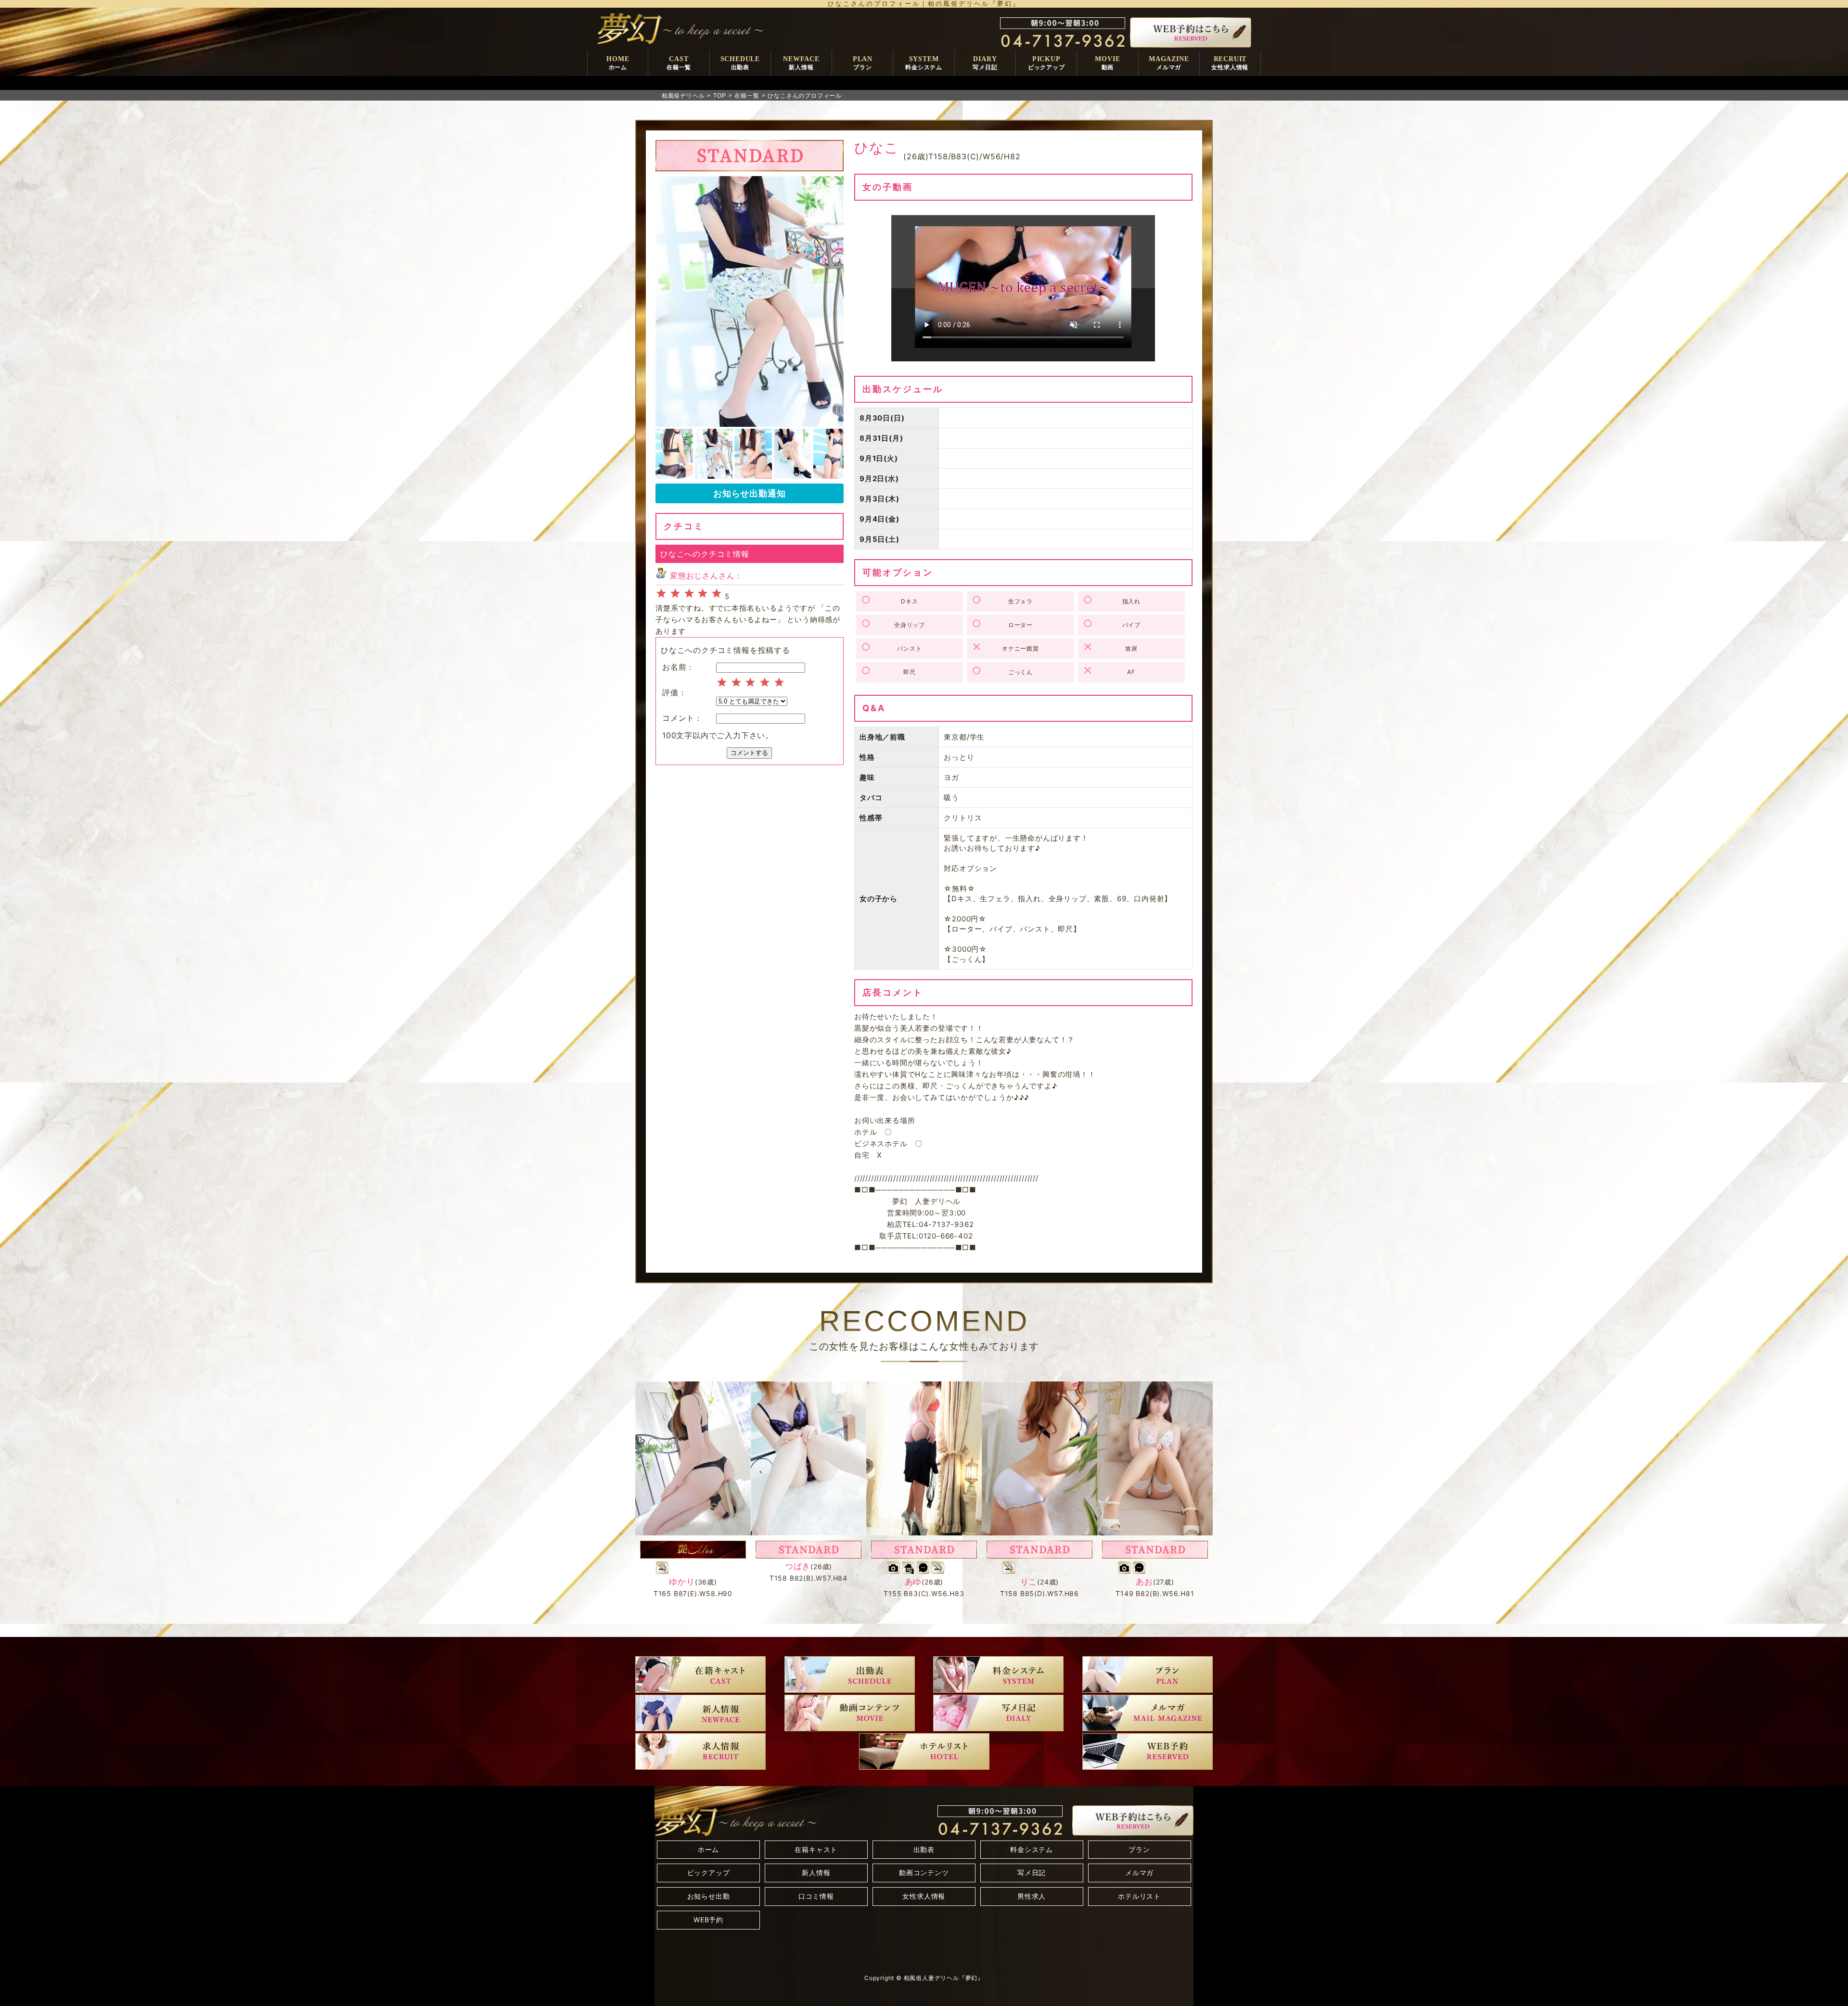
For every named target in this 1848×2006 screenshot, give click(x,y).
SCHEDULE (740, 63)
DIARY (985, 63)
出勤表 (924, 1849)
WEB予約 (708, 1920)
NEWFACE (801, 63)
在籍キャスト (816, 1849)
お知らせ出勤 (709, 1896)
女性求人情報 (924, 1896)
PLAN (863, 63)
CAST (679, 63)
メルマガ (1139, 1872)
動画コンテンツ (924, 1872)
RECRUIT (1230, 63)
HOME (618, 63)
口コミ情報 (816, 1896)
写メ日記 (1032, 1872)
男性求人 (1032, 1896)
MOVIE (1107, 63)
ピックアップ (709, 1872)
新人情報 (816, 1872)
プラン (1139, 1849)
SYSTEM (924, 63)
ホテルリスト (1139, 1896)
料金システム (1032, 1849)
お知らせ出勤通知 (749, 493)
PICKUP (1046, 63)
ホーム (708, 1849)
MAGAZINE (1169, 63)
